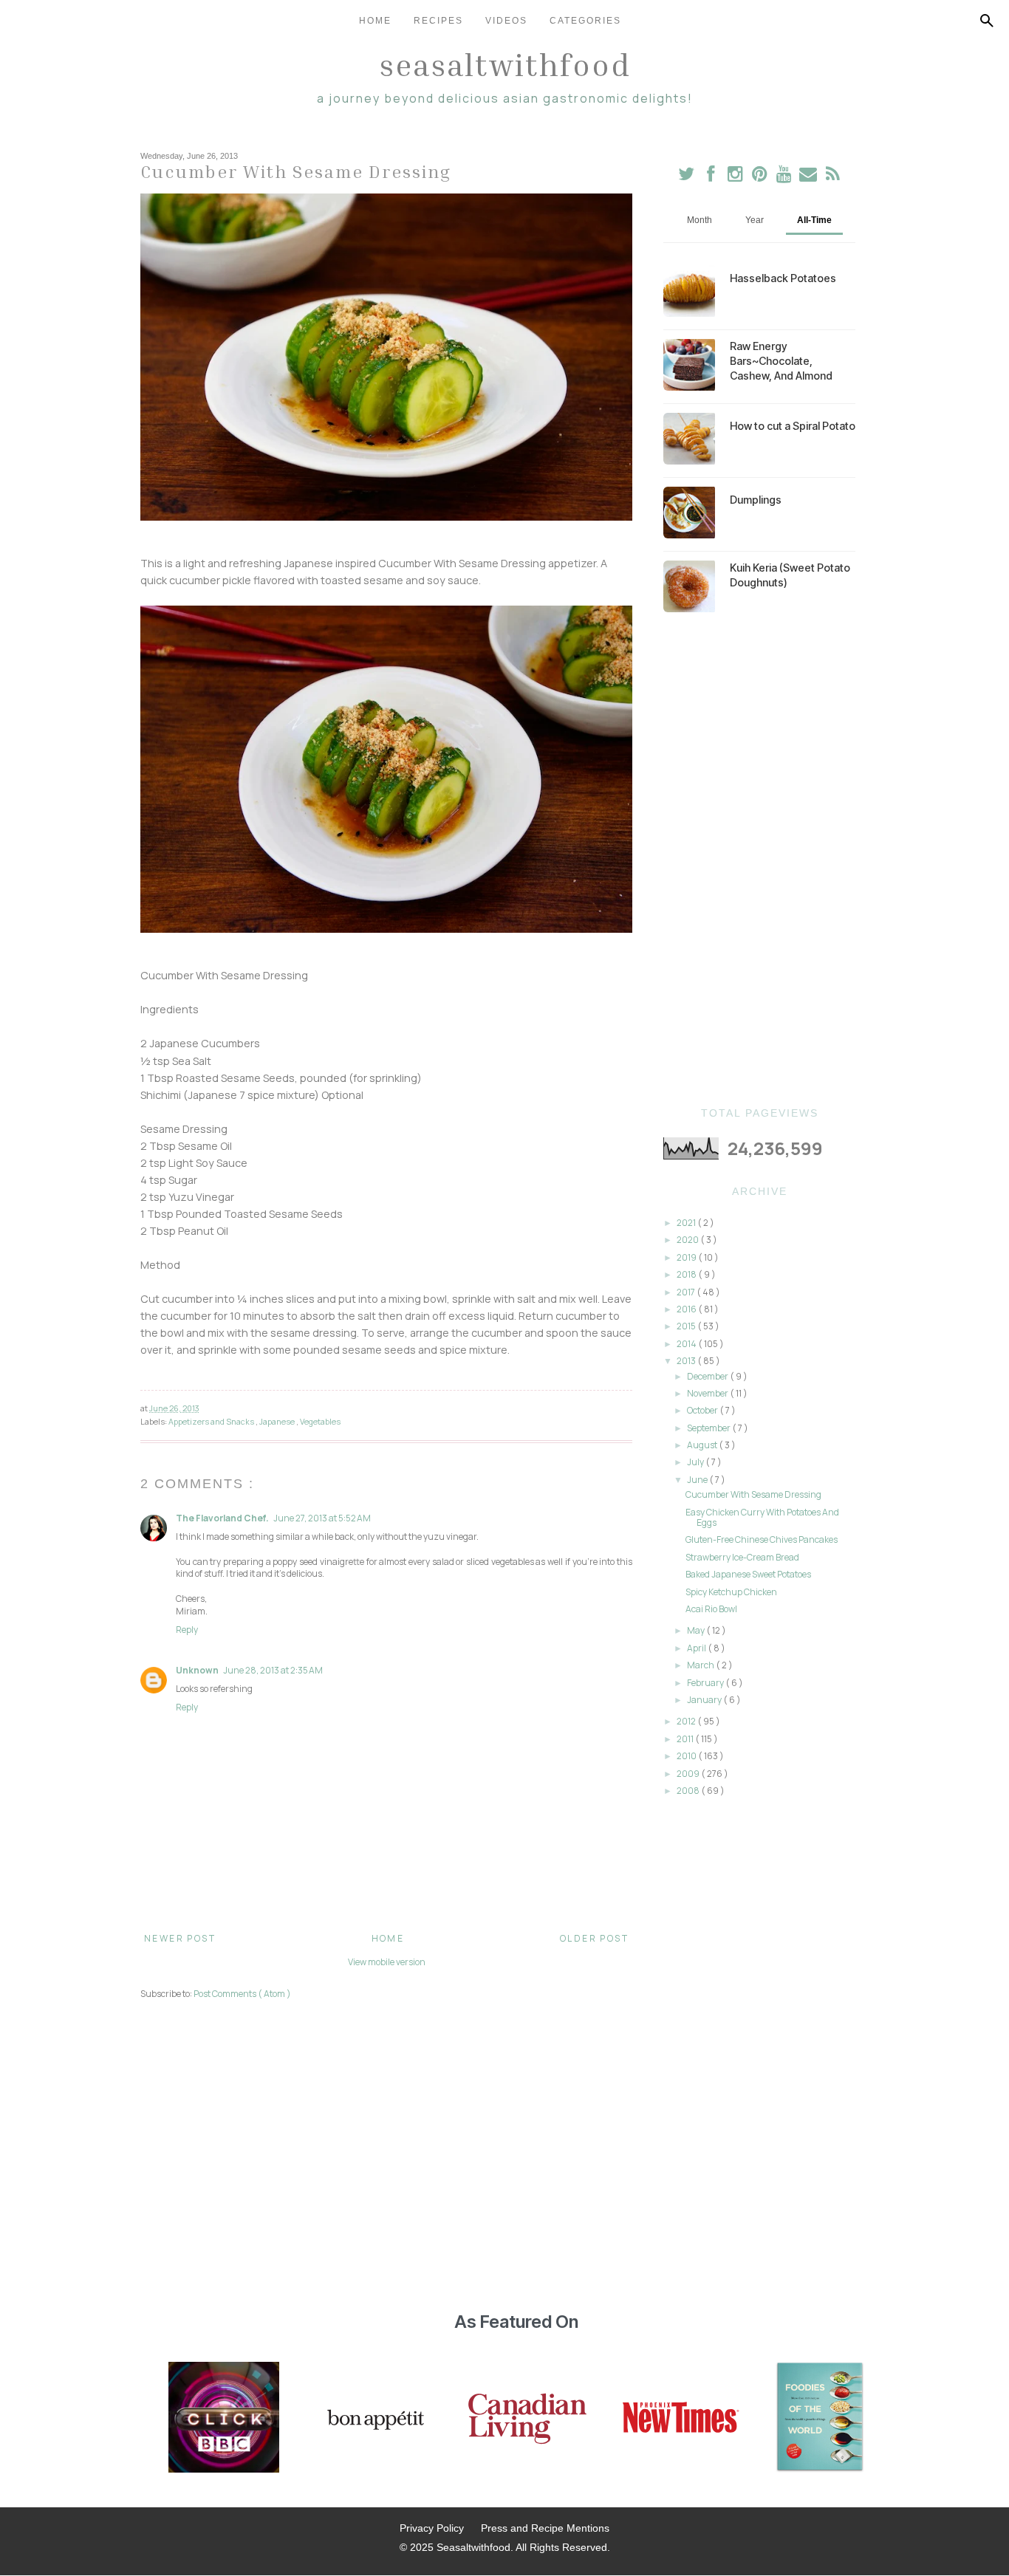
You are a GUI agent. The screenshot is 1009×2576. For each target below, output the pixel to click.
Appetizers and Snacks (212, 1421)
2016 (687, 1309)
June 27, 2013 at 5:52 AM (322, 1518)
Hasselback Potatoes (783, 278)
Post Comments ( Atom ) (242, 1994)
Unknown (197, 1670)
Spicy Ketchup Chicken (731, 1592)
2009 (689, 1774)
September (709, 1428)
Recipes (438, 21)
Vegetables (320, 1421)
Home (375, 21)
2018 (687, 1274)
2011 (686, 1739)
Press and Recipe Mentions (545, 2528)
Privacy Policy (432, 2528)
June (698, 1480)
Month (700, 220)
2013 (687, 1361)
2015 (687, 1326)
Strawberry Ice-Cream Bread (742, 1557)
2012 (687, 1721)
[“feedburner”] (833, 177)
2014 (687, 1344)
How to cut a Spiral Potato (793, 426)
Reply (187, 1630)
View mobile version (387, 1962)
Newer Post (180, 1938)
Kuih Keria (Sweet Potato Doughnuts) (790, 575)
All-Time (814, 220)
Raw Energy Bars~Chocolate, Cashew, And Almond (781, 361)
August (703, 1445)
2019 (687, 1257)
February (706, 1683)
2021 (687, 1223)
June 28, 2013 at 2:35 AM (273, 1670)
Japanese (278, 1421)
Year (755, 220)
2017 (687, 1292)
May (697, 1630)
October (703, 1410)
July (696, 1462)
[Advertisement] (759, 860)
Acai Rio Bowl (711, 1609)
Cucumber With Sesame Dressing (753, 1494)
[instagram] (736, 177)
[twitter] (687, 177)
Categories (585, 21)
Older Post (594, 1938)
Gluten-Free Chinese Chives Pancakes (762, 1539)
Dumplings (756, 500)
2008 (689, 1791)
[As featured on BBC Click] (224, 2419)
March (701, 1665)
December (708, 1376)
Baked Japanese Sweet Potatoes (748, 1574)
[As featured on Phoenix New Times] (681, 2419)
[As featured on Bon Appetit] (374, 2419)
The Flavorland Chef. (222, 1518)
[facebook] (711, 177)
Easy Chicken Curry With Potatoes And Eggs (762, 1517)
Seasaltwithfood (505, 64)
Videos (506, 21)
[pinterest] (760, 177)
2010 (687, 1756)
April (697, 1648)
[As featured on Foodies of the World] (820, 2419)
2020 (688, 1240)
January (705, 1700)
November (708, 1393)
